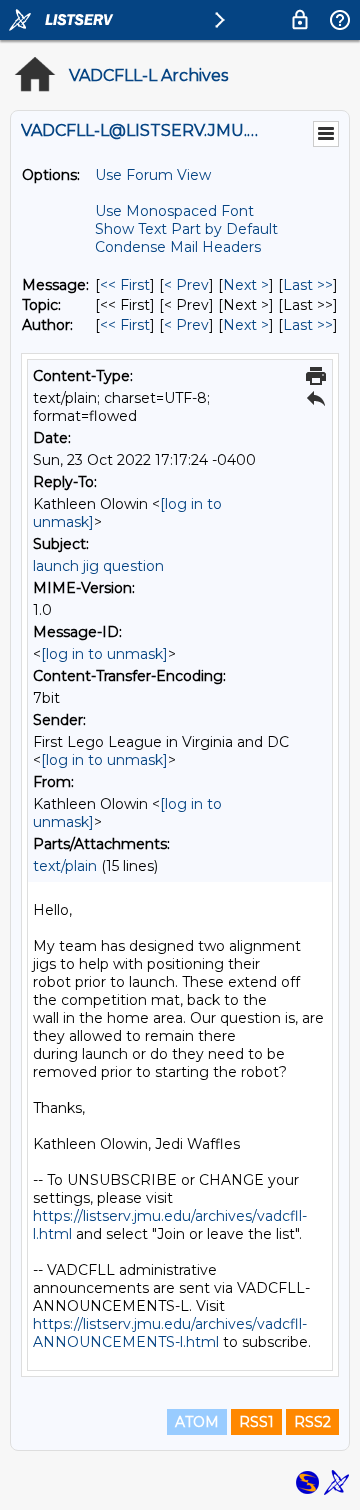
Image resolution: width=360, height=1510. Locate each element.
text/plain (65, 866)
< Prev (186, 285)
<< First (125, 285)
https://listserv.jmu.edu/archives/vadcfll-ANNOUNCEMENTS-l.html (170, 1333)
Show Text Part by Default (186, 229)
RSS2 (312, 1422)
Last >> (308, 285)
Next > (246, 285)
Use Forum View (153, 175)
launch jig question (98, 566)
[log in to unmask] (104, 654)
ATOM (197, 1422)
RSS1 (256, 1422)
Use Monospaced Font (174, 211)
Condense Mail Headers (178, 247)
